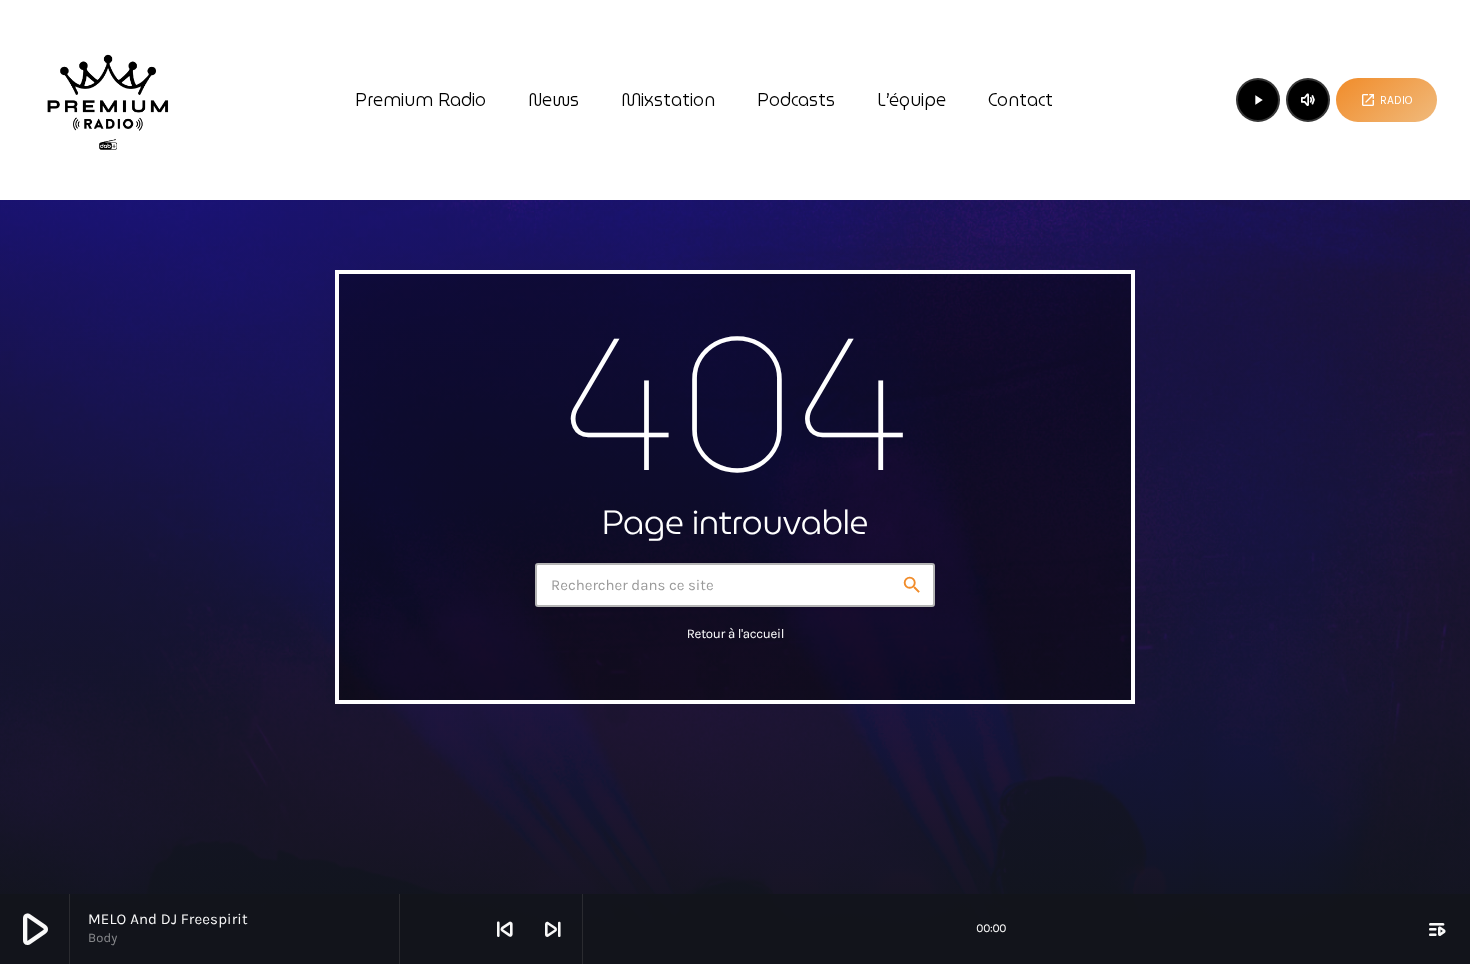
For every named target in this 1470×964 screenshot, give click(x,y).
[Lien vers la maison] (108, 100)
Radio (1386, 100)
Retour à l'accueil (735, 634)
